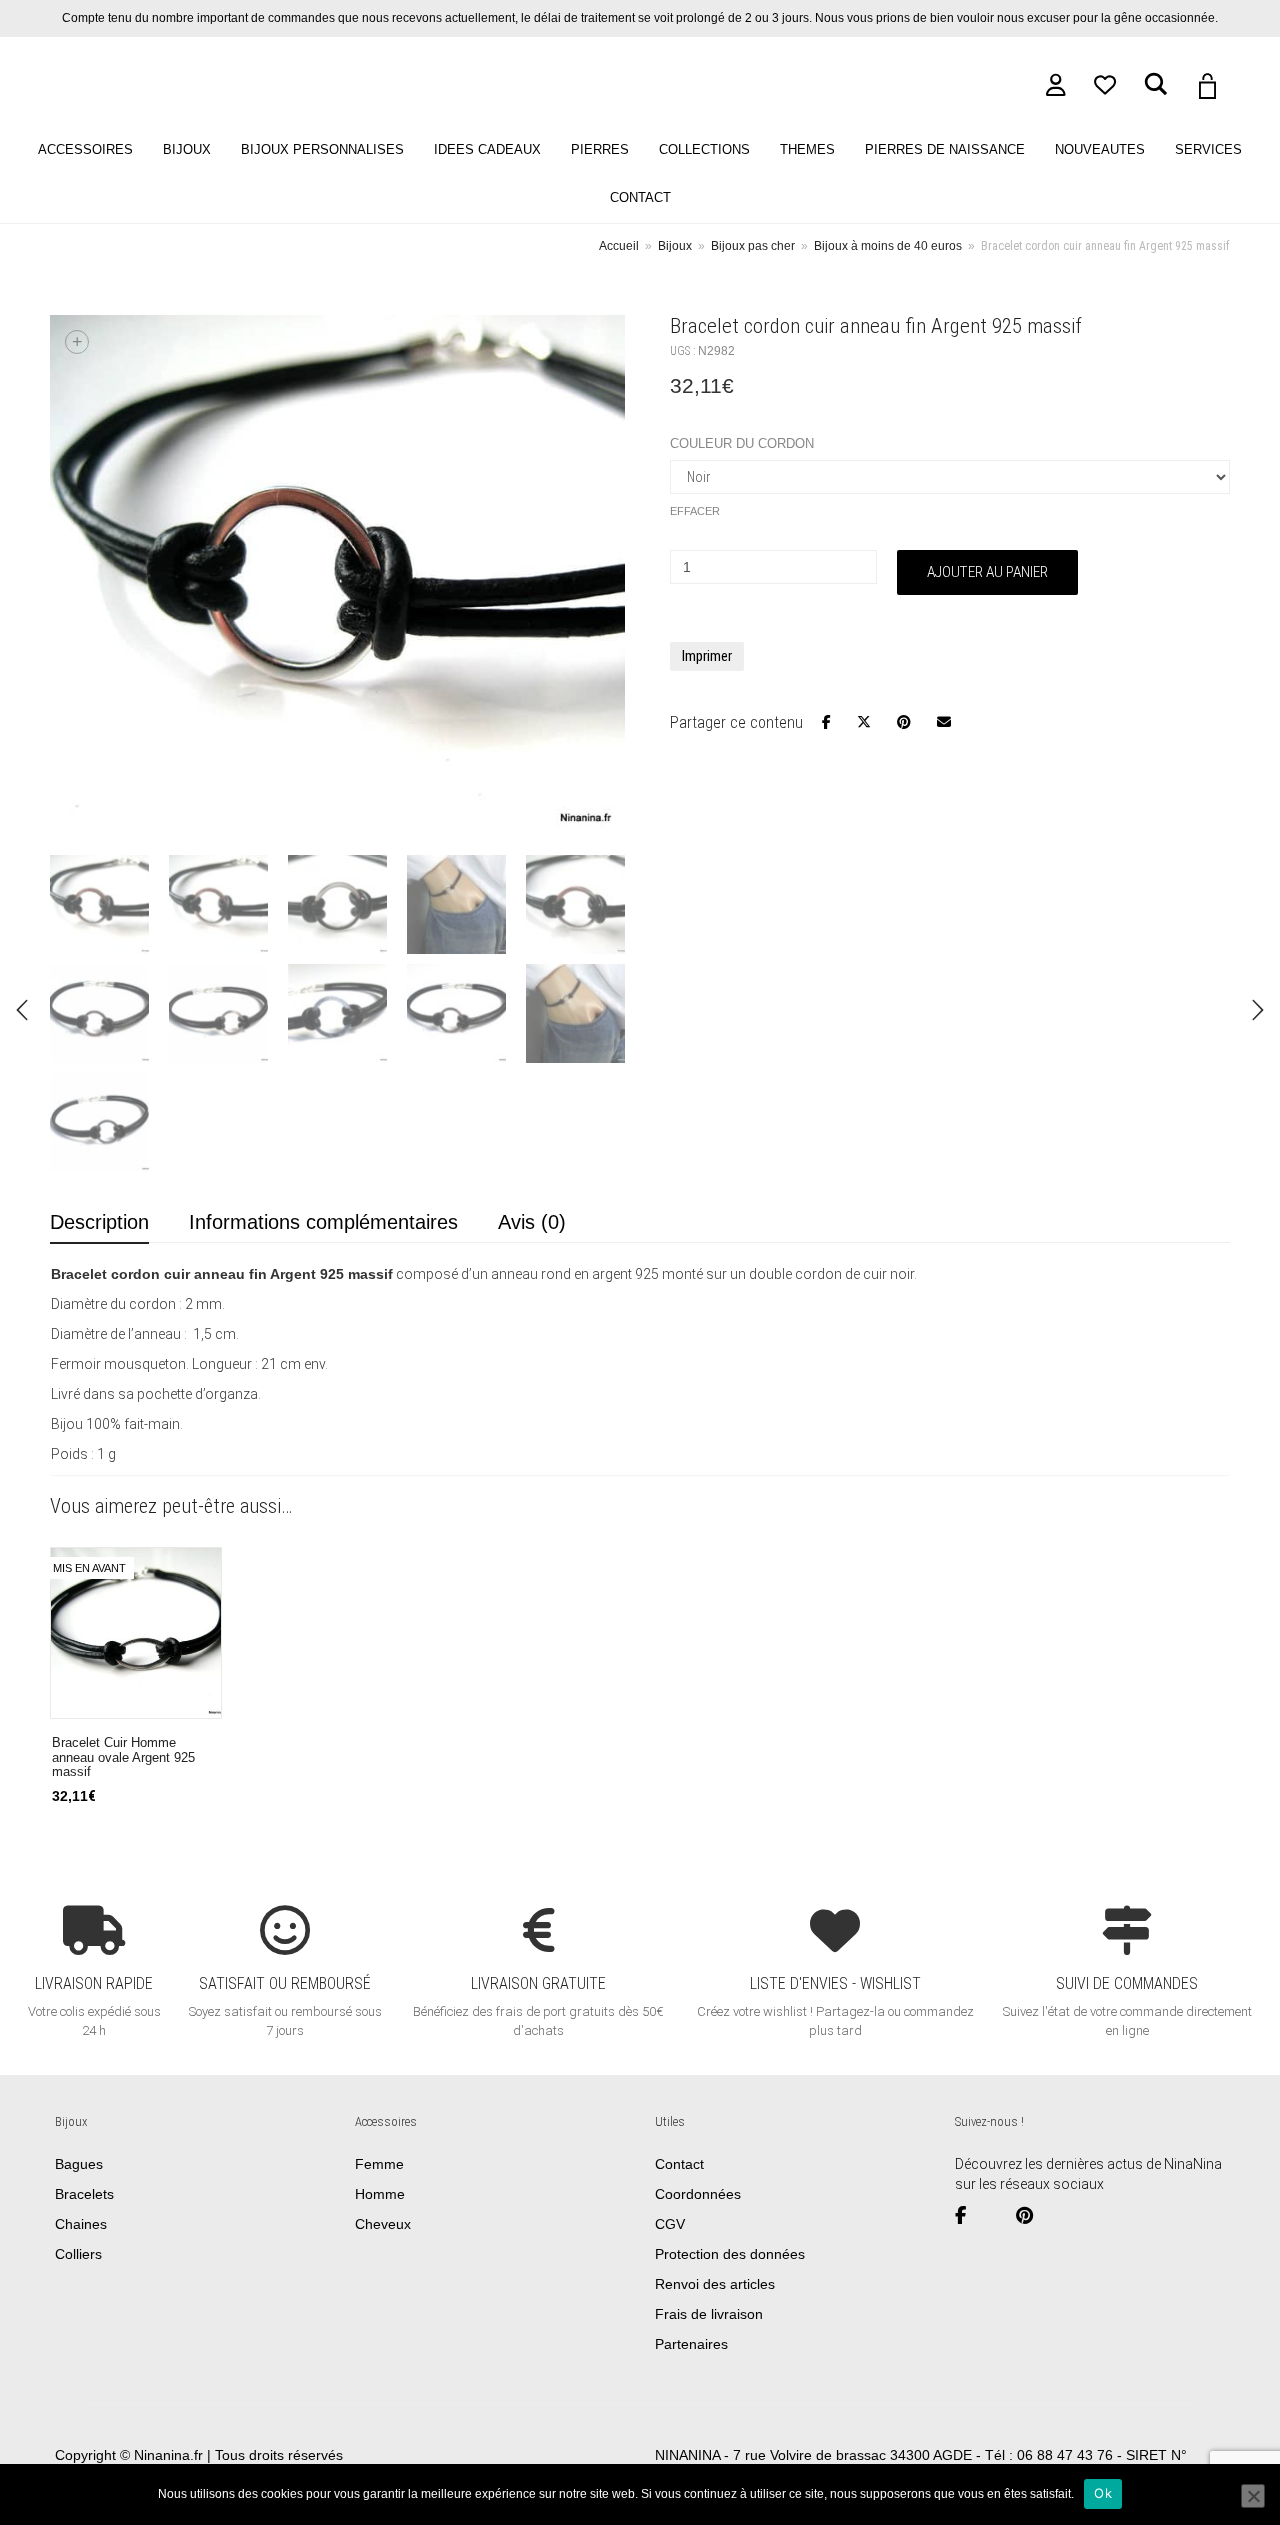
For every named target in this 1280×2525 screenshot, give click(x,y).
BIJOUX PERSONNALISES (322, 150)
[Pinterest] (1032, 2216)
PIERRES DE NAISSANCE (945, 150)
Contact (679, 2164)
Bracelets (84, 2194)
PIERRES (600, 150)
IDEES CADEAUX (487, 150)
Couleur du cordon (742, 443)
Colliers (78, 2254)
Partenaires (691, 2344)
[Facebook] (968, 2216)
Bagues (79, 2164)
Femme (379, 2164)
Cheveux (383, 2224)
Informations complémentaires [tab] (323, 1222)
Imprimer (707, 656)
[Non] (1253, 2496)
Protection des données (730, 2254)
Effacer (695, 511)
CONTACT (640, 198)
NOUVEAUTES (1100, 150)
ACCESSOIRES (85, 150)
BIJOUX (187, 150)
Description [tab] (99, 1222)
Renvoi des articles (715, 2284)
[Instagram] (998, 2216)
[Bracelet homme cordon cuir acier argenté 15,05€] (22, 1010)
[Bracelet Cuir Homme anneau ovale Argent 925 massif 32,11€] (1258, 1010)
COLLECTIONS (704, 150)
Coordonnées (698, 2194)
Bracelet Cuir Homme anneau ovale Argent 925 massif (123, 1757)
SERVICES (1208, 150)
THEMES (807, 150)
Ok (1103, 2493)
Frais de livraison (709, 2314)
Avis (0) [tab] (532, 1222)
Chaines (81, 2224)
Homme (380, 2194)
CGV (670, 2224)
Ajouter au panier (987, 572)
